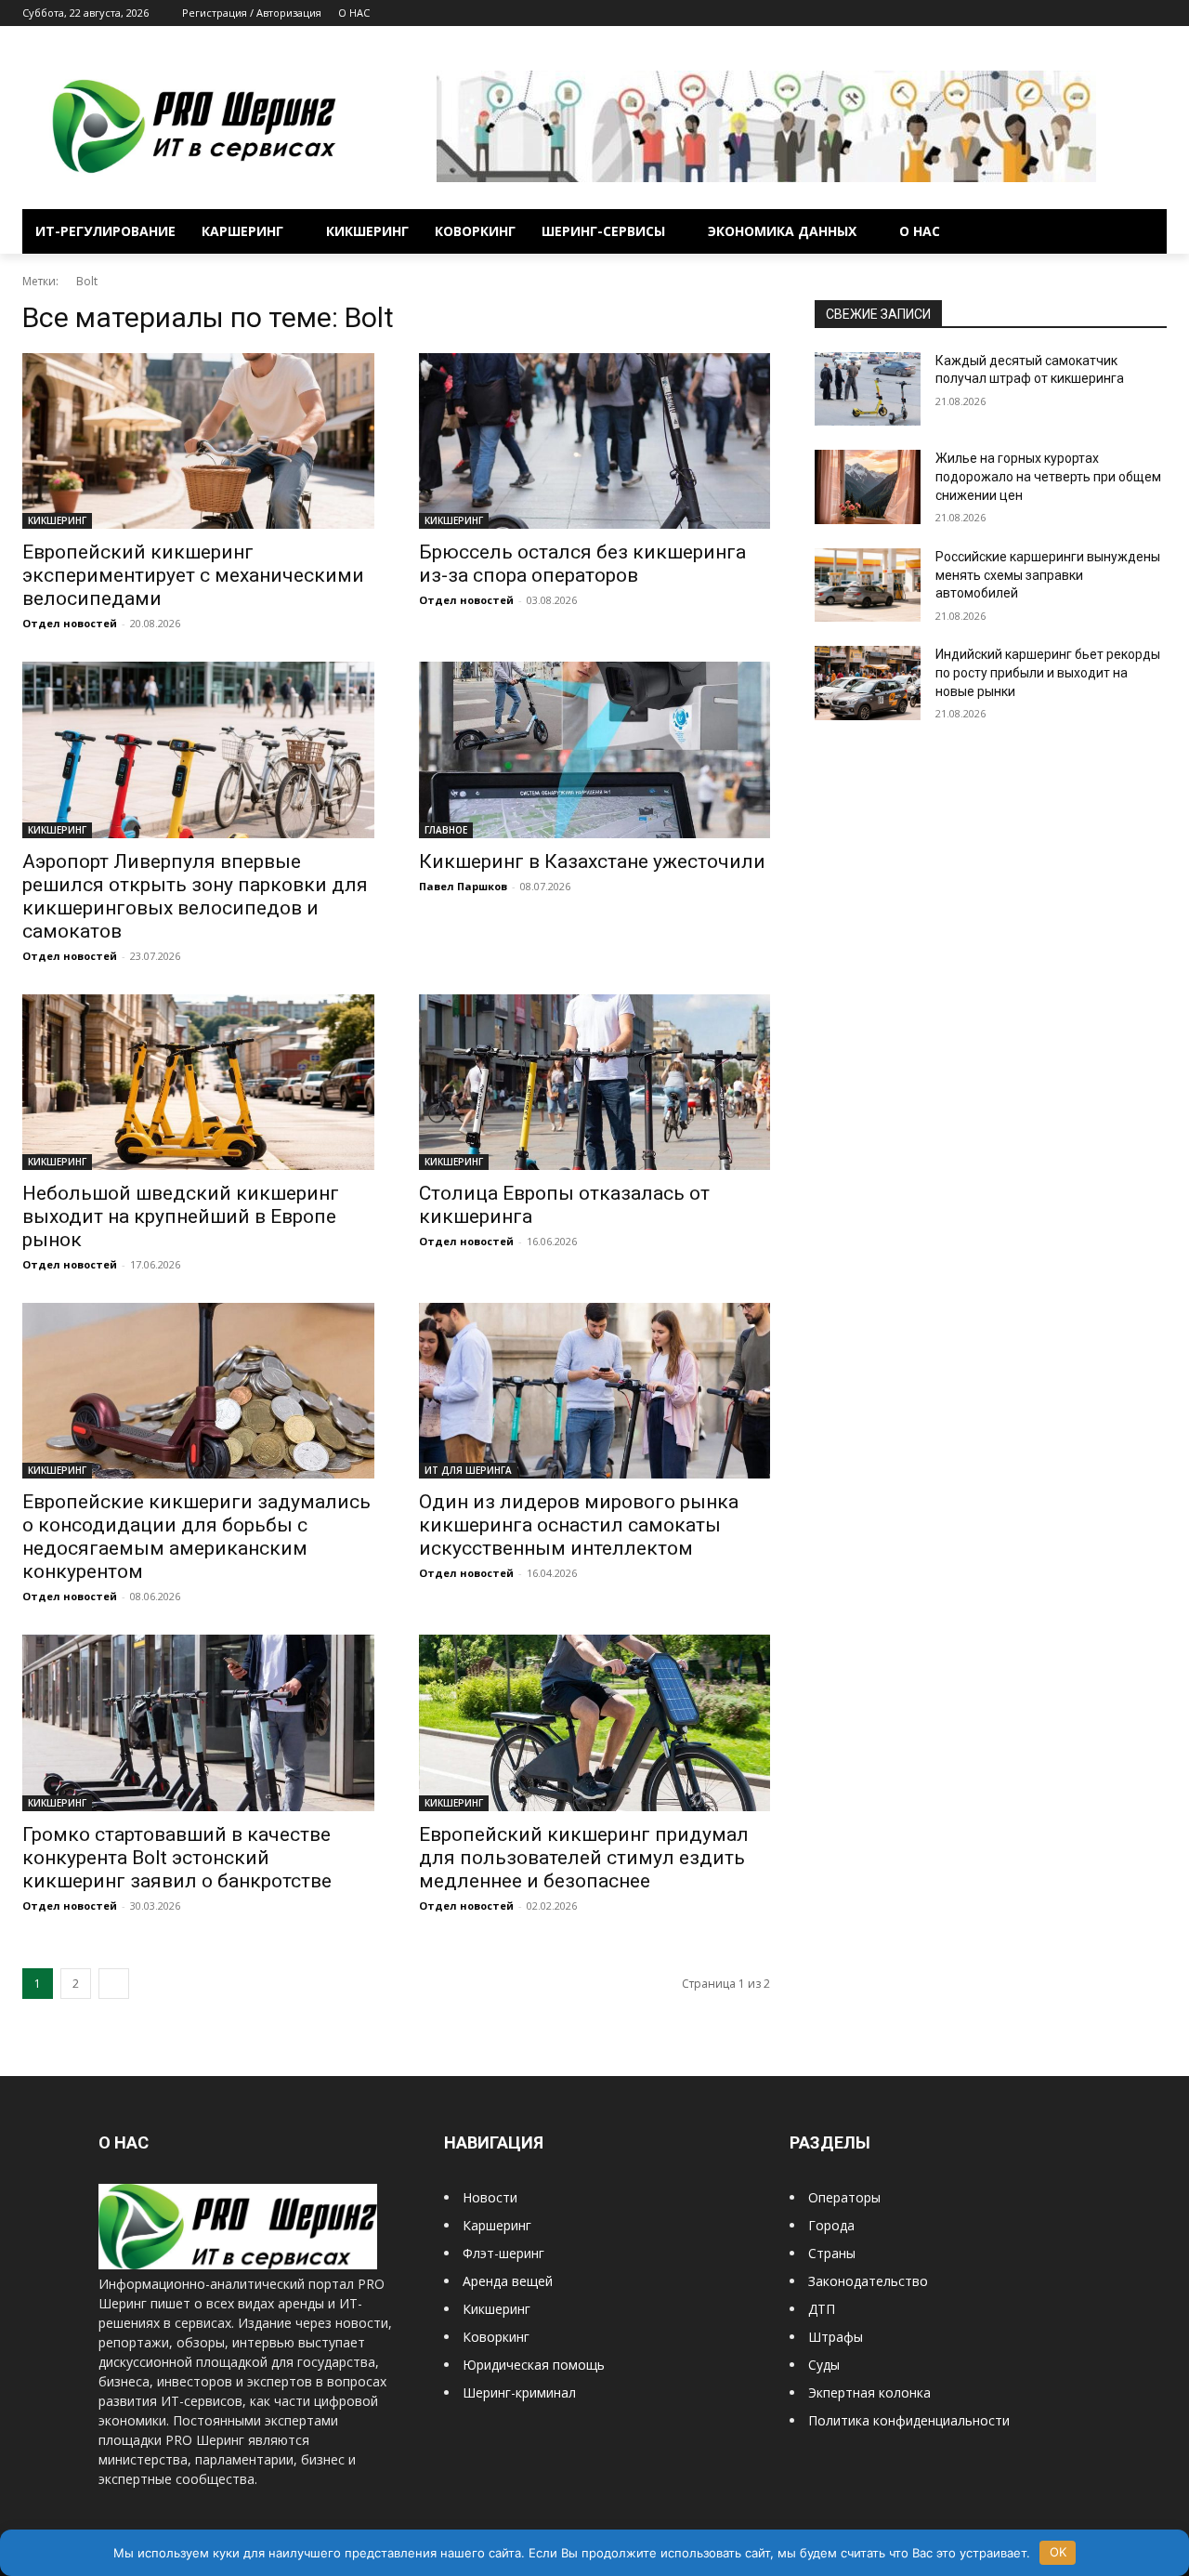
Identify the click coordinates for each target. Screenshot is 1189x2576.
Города (831, 2225)
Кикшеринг (497, 2309)
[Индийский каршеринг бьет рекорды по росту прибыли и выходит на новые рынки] (868, 683)
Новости (490, 2197)
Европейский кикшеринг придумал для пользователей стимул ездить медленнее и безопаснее (584, 1858)
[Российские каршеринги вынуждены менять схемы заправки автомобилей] (868, 585)
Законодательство (868, 2281)
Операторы (844, 2197)
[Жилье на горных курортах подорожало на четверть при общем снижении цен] (868, 487)
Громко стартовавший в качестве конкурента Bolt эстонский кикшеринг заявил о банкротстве (177, 1858)
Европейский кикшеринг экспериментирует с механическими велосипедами (193, 575)
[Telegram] (1105, 13)
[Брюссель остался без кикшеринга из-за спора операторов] (595, 441)
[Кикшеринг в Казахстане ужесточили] (595, 749)
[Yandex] (1156, 13)
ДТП (822, 2309)
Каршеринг (497, 2225)
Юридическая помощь (534, 2365)
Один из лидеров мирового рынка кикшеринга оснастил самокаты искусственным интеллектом (579, 1525)
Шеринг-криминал (519, 2392)
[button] (1144, 231)
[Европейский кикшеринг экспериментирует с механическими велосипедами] (198, 441)
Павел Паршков (463, 886)
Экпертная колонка (869, 2392)
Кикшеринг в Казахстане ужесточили (592, 861)
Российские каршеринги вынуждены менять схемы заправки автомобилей (1048, 575)
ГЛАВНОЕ (446, 830)
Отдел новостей (70, 623)
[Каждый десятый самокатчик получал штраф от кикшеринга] (868, 389)
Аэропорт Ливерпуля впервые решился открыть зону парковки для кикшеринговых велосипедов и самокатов (195, 896)
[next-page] (114, 1984)
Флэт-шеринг (503, 2253)
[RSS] (1079, 13)
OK (1058, 2552)
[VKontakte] (1130, 13)
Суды (824, 2365)
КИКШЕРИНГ (57, 520)
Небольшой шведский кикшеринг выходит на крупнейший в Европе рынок (181, 1216)
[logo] (238, 2264)
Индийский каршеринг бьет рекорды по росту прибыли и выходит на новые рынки (1048, 672)
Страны (832, 2253)
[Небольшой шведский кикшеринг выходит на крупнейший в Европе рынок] (198, 1082)
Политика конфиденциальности (909, 2420)
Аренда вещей (508, 2281)
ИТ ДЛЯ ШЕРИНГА (468, 1470)
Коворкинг (496, 2337)
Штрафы (836, 2337)
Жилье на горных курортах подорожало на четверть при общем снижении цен (1048, 476)
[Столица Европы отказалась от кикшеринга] (595, 1082)
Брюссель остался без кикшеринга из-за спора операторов (582, 564)
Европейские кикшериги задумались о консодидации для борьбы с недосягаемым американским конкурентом (196, 1537)
